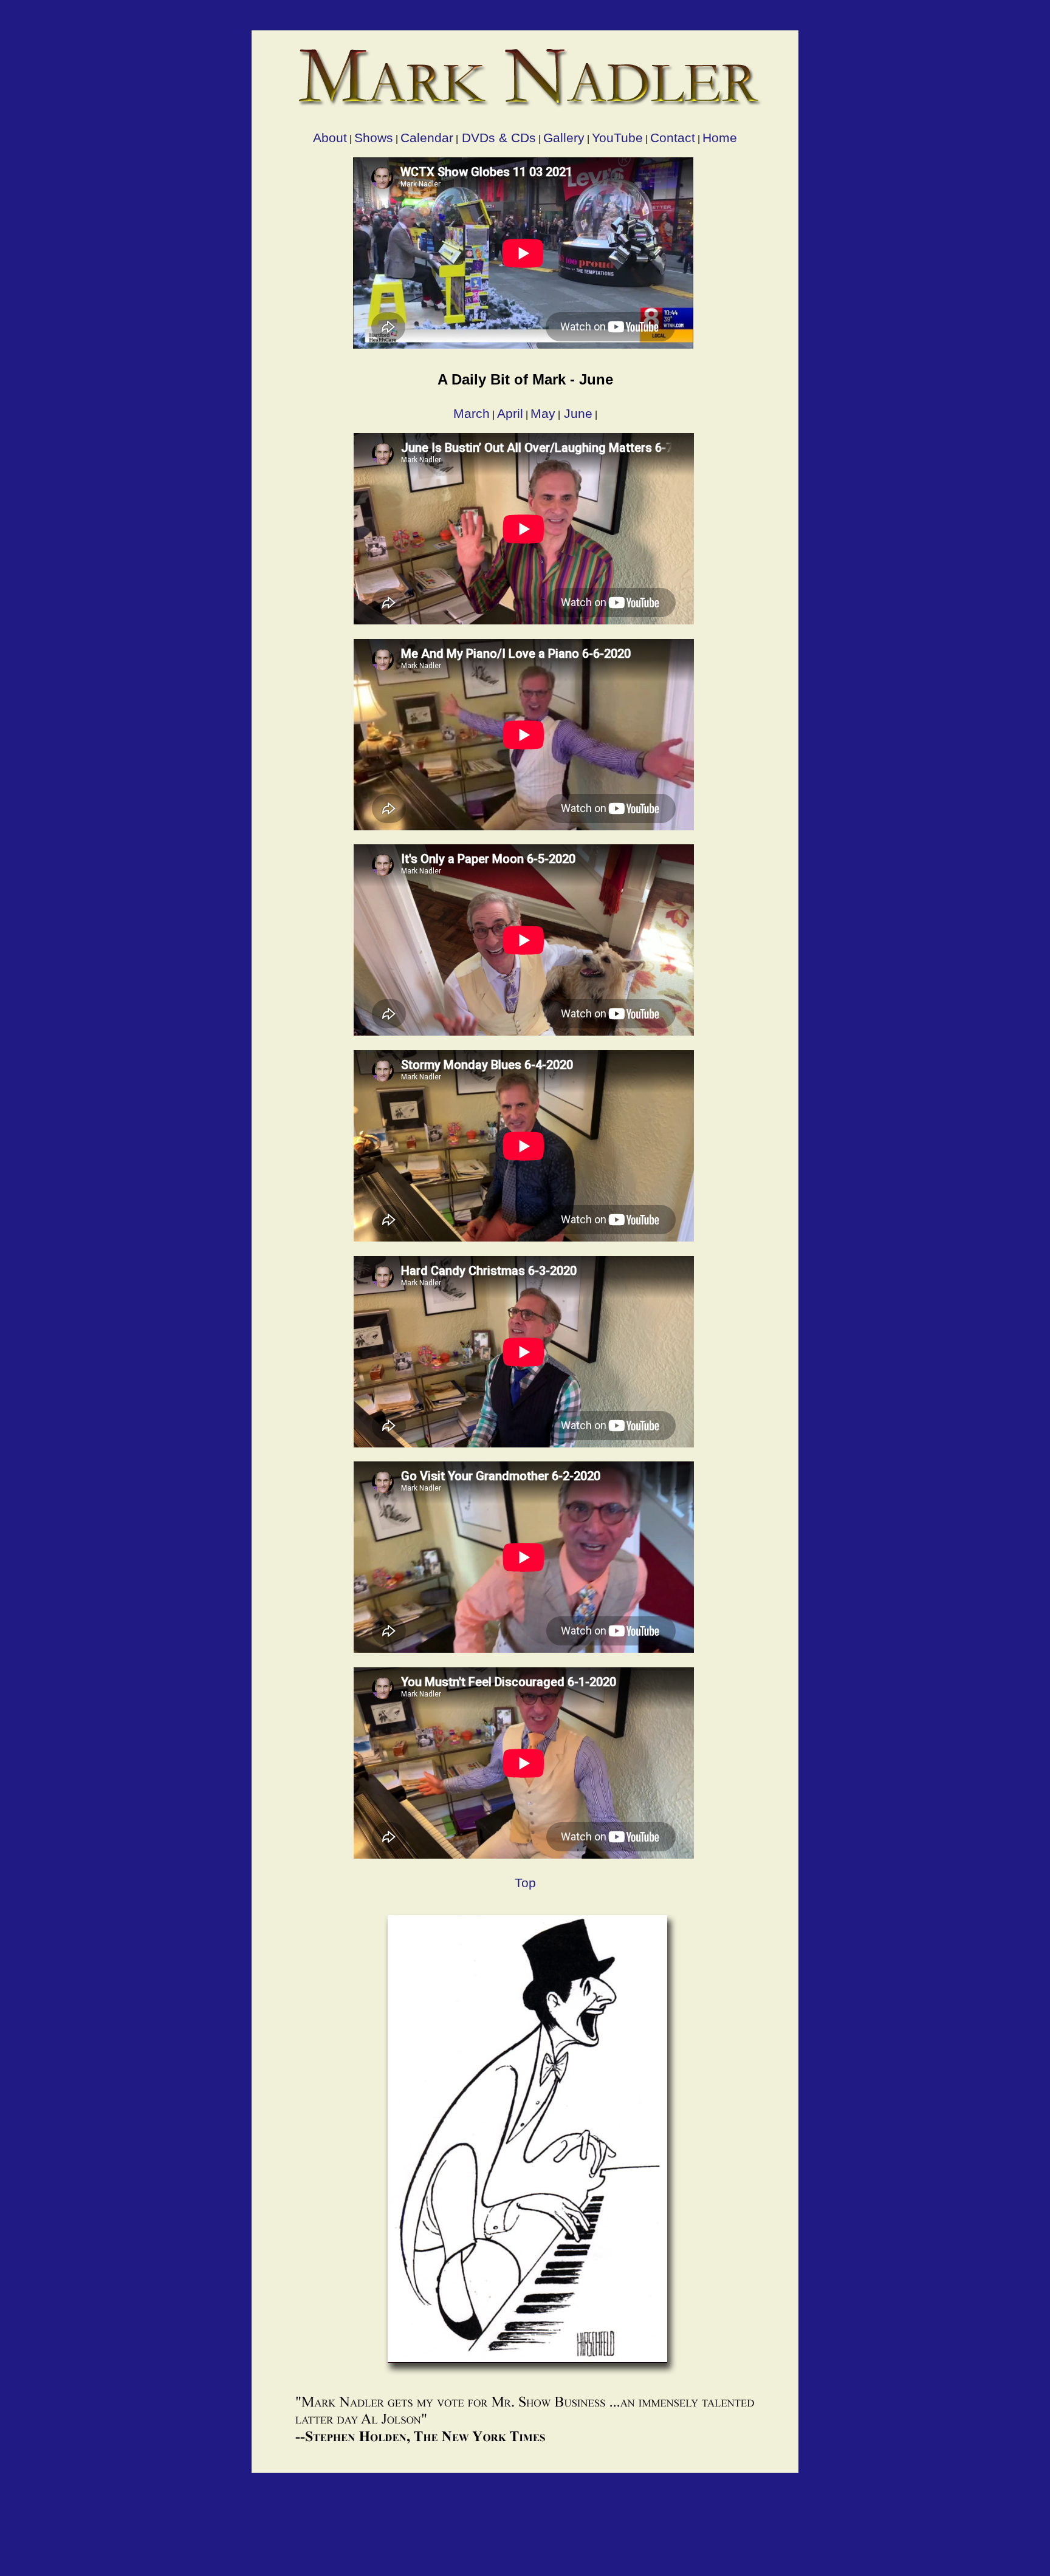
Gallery (564, 138)
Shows (374, 138)
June (576, 413)
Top (525, 1883)
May (543, 413)
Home (720, 138)
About (330, 138)
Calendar (427, 138)
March (472, 413)
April (510, 413)
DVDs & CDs (497, 138)
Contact (673, 138)
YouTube (617, 138)
